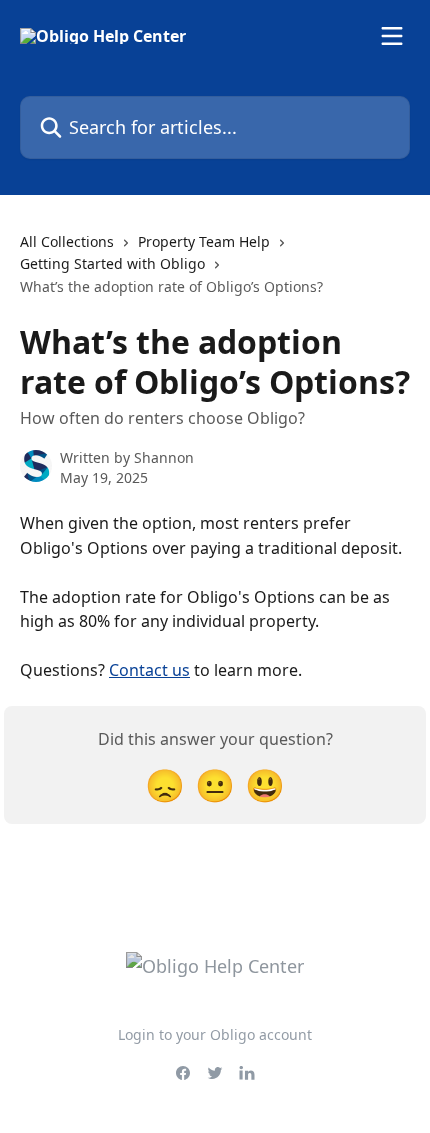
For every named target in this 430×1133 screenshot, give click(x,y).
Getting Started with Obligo (112, 263)
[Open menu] (392, 36)
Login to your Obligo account (215, 1034)
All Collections (67, 241)
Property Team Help (204, 241)
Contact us (149, 670)
